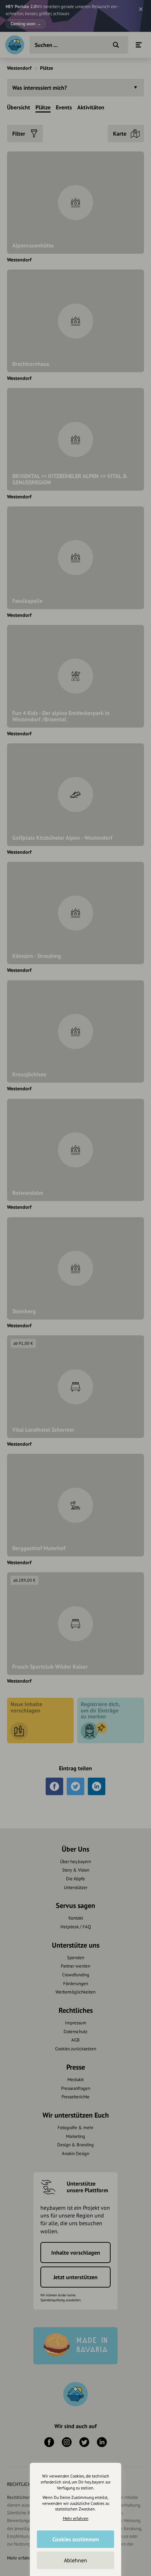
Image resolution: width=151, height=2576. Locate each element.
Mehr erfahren (76, 2518)
